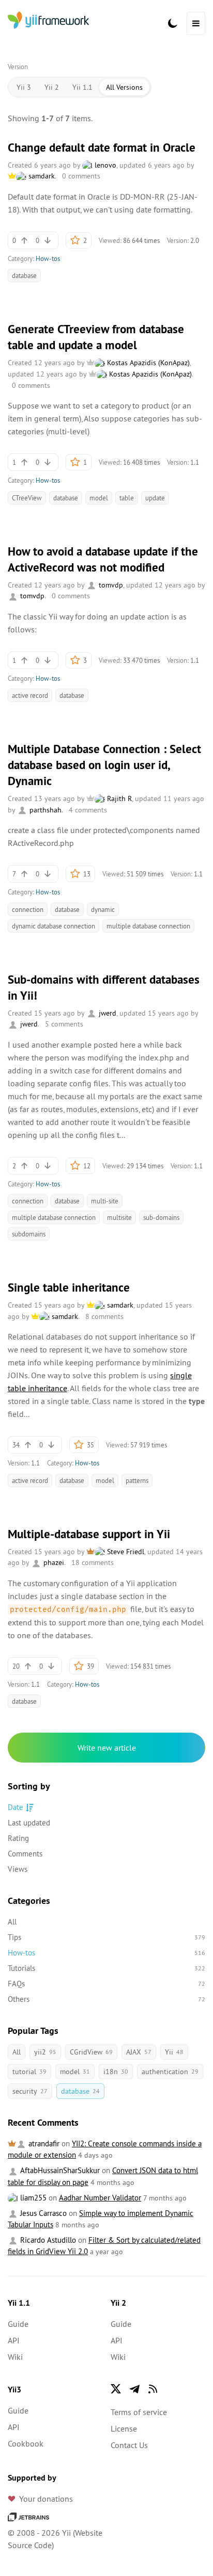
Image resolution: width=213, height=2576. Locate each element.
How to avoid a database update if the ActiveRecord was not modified (103, 559)
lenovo (104, 165)
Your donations (46, 2499)
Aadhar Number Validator (100, 2198)
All (12, 1922)
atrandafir (43, 2143)
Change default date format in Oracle (102, 148)
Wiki (15, 2357)
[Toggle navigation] (196, 23)
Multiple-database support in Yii (89, 1534)
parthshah (44, 810)
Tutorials (106, 1968)
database (24, 275)
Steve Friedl (125, 1552)
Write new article (107, 1748)
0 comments (81, 176)
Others (106, 1999)
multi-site (105, 1201)
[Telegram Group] (134, 2389)
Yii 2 (52, 87)
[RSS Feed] (153, 2389)
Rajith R (118, 798)
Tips (106, 1937)
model (99, 498)
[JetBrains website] (28, 2516)
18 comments (93, 1562)
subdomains (29, 1234)
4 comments (88, 810)
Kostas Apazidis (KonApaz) (147, 363)
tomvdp (110, 585)
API (14, 2340)
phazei (53, 1562)
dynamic (103, 909)
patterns (137, 1480)
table (127, 498)
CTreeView (27, 498)
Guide (18, 2324)
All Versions (124, 87)
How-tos (48, 258)
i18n (116, 2072)
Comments (25, 1854)
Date (16, 1807)
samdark (41, 176)
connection (28, 909)
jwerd (106, 1013)
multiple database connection (148, 926)
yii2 (45, 2052)
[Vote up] (24, 240)
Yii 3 (24, 87)
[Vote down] (48, 240)
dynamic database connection (54, 926)
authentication (170, 2072)
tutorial (29, 2072)
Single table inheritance (69, 1287)
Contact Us (129, 2445)
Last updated (29, 1823)
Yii (174, 2052)
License (124, 2428)
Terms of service (139, 2412)
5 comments (64, 1024)
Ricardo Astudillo (47, 2240)
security (30, 2091)
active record (30, 695)
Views (18, 1869)
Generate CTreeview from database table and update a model (96, 337)
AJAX (139, 2052)
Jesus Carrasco (42, 2213)
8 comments (104, 1316)
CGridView (91, 2052)
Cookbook (26, 2443)
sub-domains (161, 1217)
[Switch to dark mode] (173, 23)
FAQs (106, 1984)
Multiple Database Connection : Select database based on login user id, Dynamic (104, 765)
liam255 (32, 2198)
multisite (119, 1217)
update (155, 498)
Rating (18, 1838)
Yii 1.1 (82, 87)
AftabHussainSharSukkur (59, 2170)
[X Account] (116, 2389)
